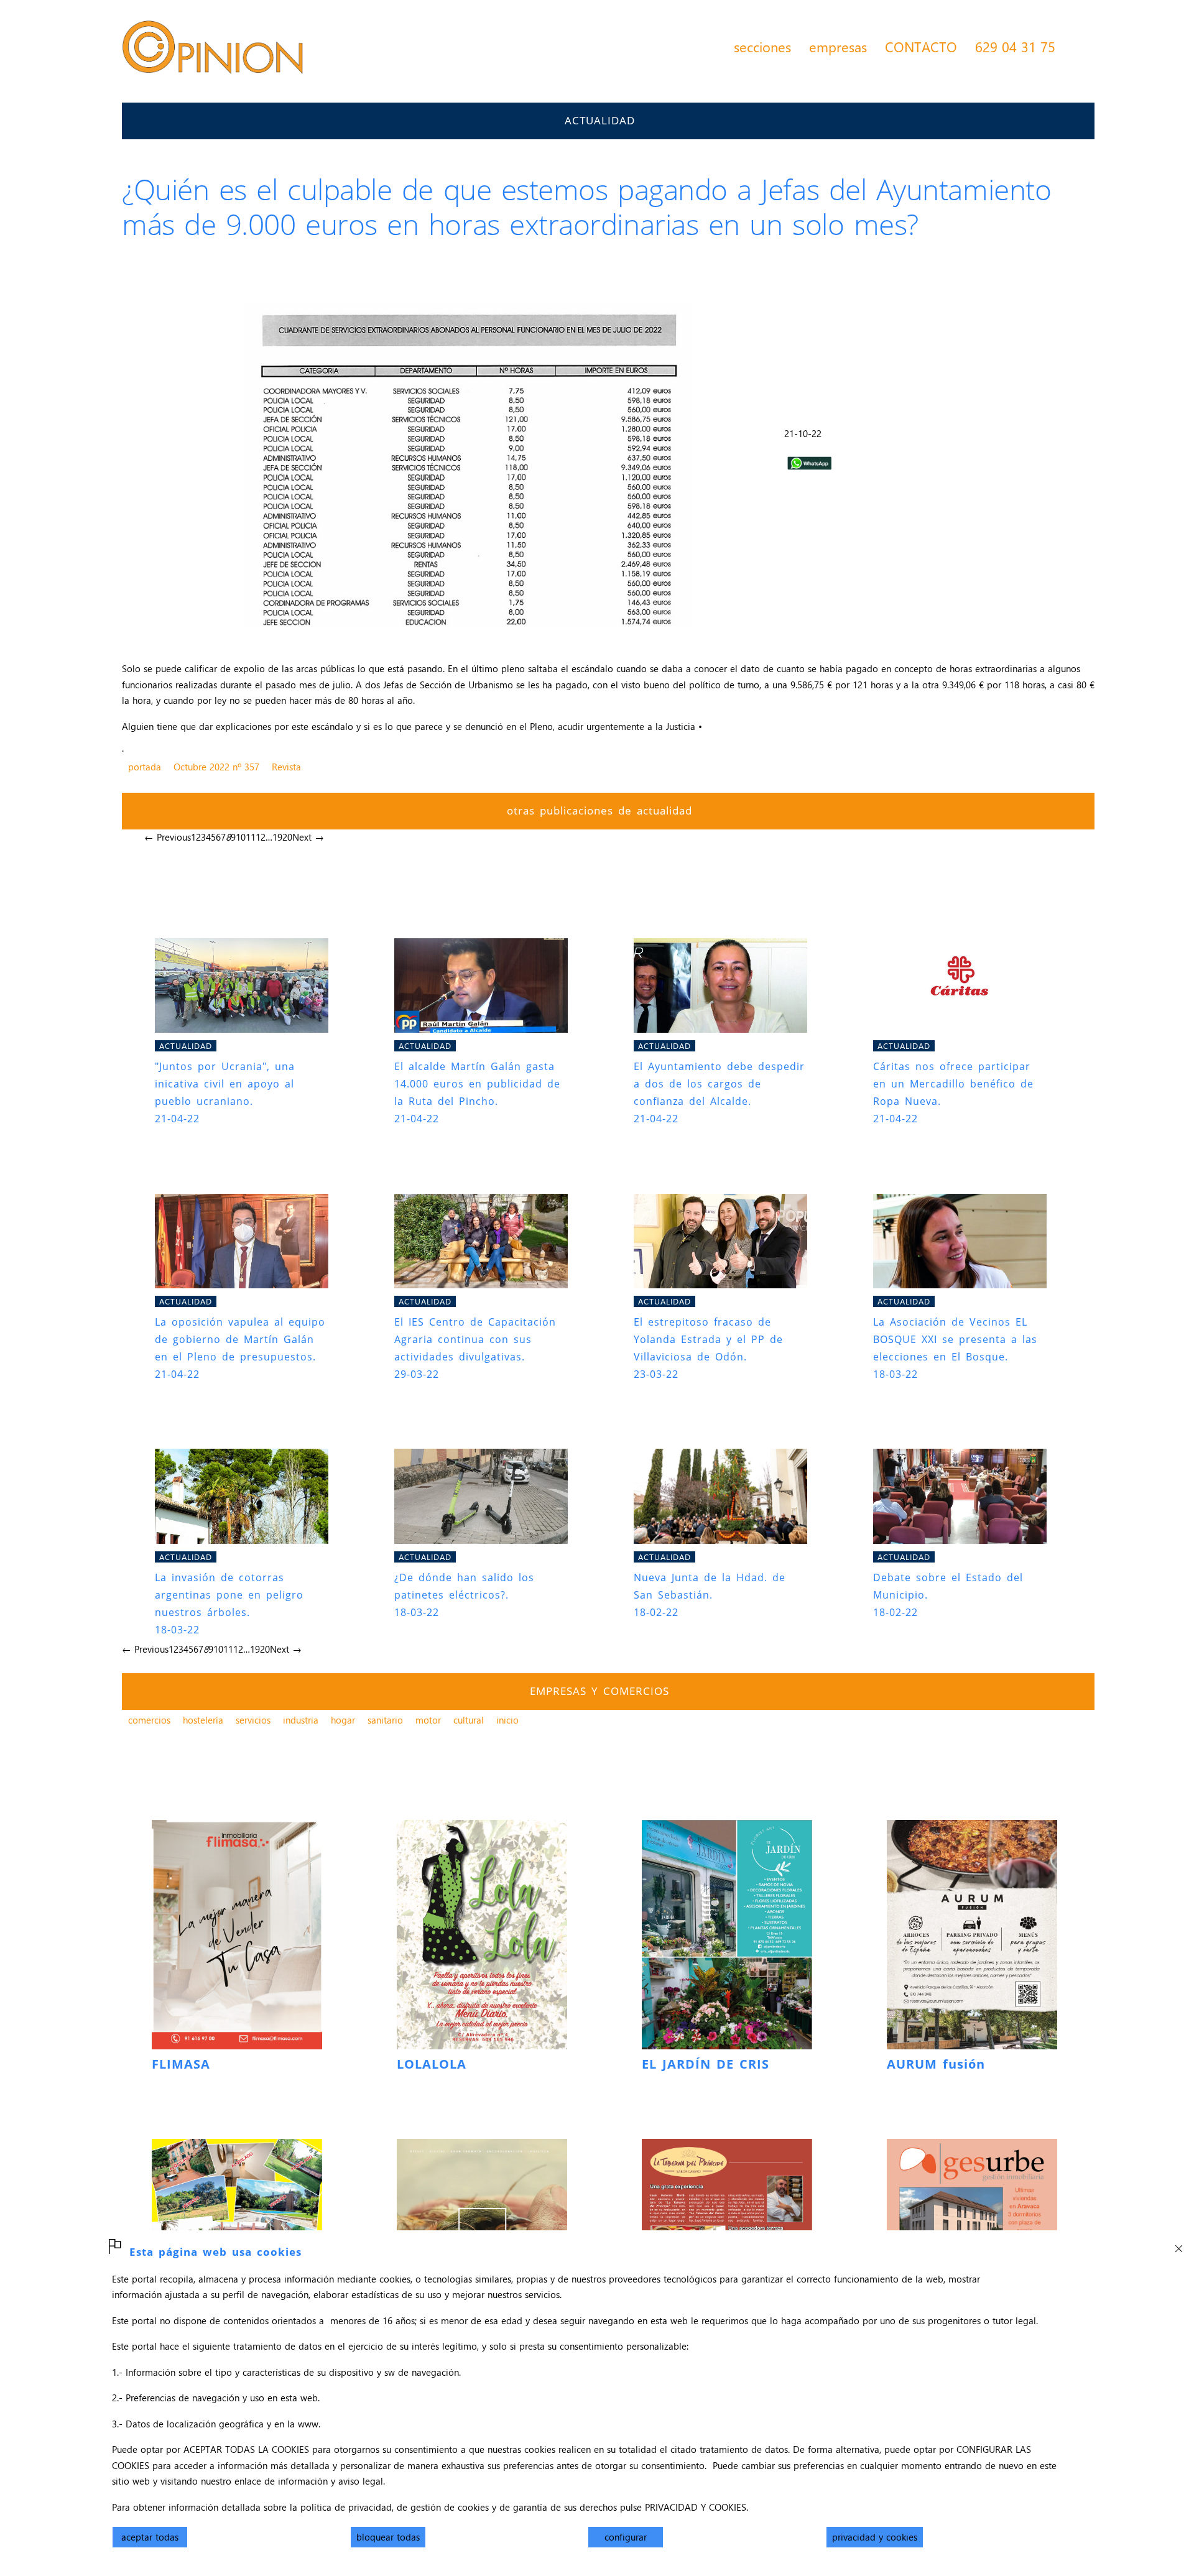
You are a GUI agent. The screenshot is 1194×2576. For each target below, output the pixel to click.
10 (241, 837)
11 (251, 837)
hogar (343, 1720)
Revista (286, 767)
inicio (507, 1720)
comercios (149, 1720)
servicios (253, 1720)
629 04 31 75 (1015, 47)
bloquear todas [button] (388, 2537)
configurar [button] (626, 2537)
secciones (762, 47)
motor (428, 1720)
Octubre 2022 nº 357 (216, 767)
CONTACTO (921, 47)
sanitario (385, 1720)
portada (145, 767)
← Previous (168, 837)
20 (287, 837)
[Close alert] (1178, 2245)
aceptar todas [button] (150, 2537)
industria (301, 1720)
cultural (469, 1720)
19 (277, 837)
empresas (838, 47)
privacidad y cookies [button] (875, 2537)
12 (261, 837)
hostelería (203, 1720)
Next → (308, 837)
